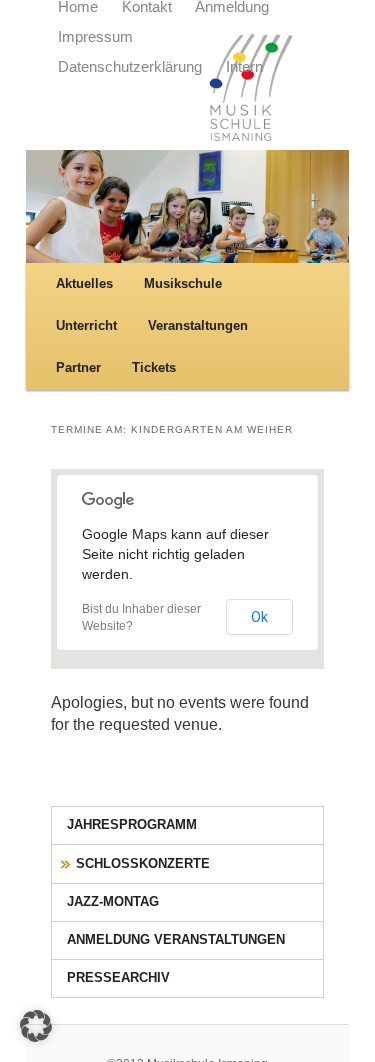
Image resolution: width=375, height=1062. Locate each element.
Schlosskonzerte (143, 863)
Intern (244, 67)
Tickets (154, 367)
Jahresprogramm (132, 824)
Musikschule (183, 283)
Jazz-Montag (113, 901)
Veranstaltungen (198, 325)
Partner (78, 367)
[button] (36, 1026)
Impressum (95, 37)
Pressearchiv (118, 977)
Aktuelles (84, 283)
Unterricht (86, 325)
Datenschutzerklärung (130, 67)
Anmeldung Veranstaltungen (176, 939)
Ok (259, 617)
